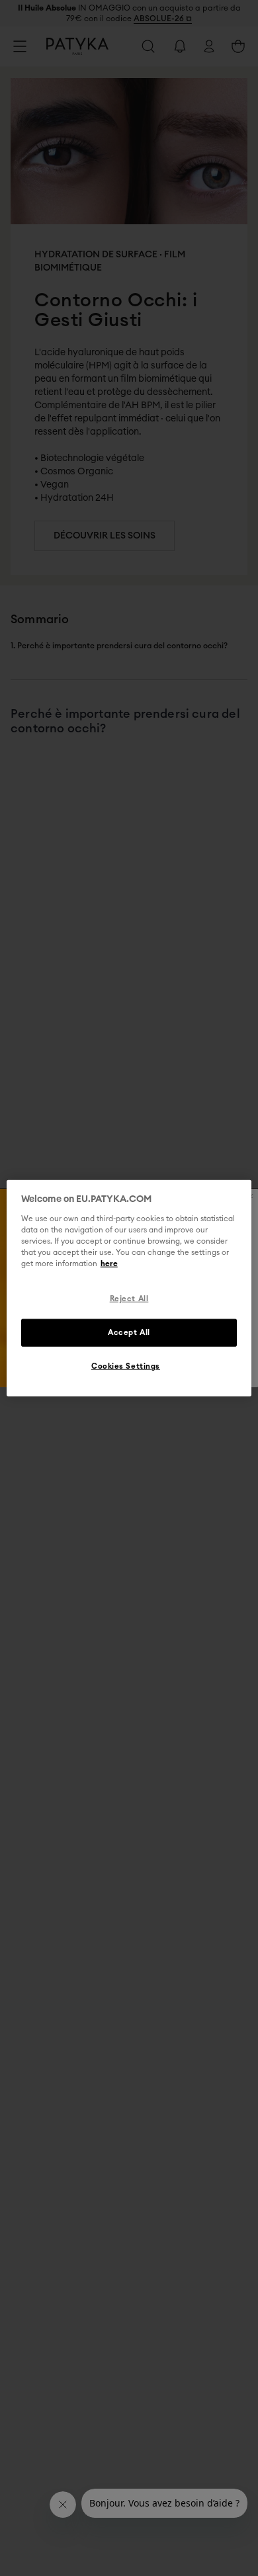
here (109, 1264)
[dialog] (129, 1288)
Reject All (129, 1299)
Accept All (129, 1332)
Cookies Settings (126, 1366)
